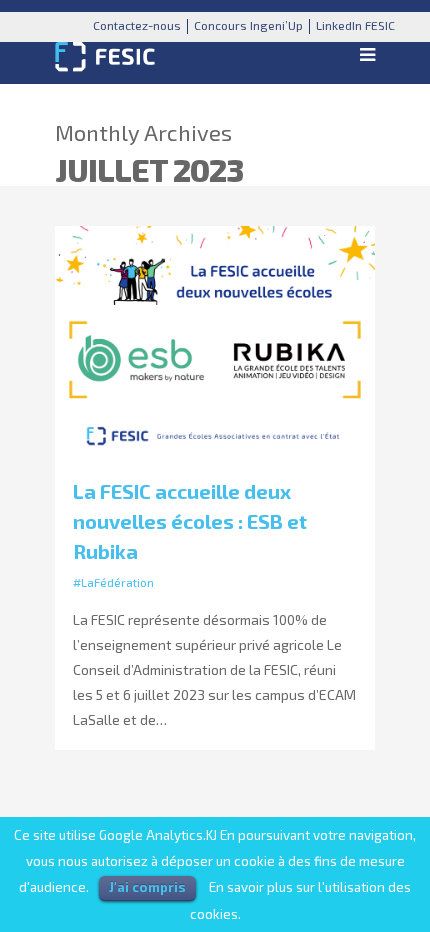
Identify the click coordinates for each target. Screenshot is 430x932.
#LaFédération (113, 582)
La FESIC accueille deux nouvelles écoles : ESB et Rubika (190, 521)
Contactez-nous (137, 25)
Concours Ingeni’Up (248, 25)
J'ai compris (147, 887)
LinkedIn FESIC (355, 25)
